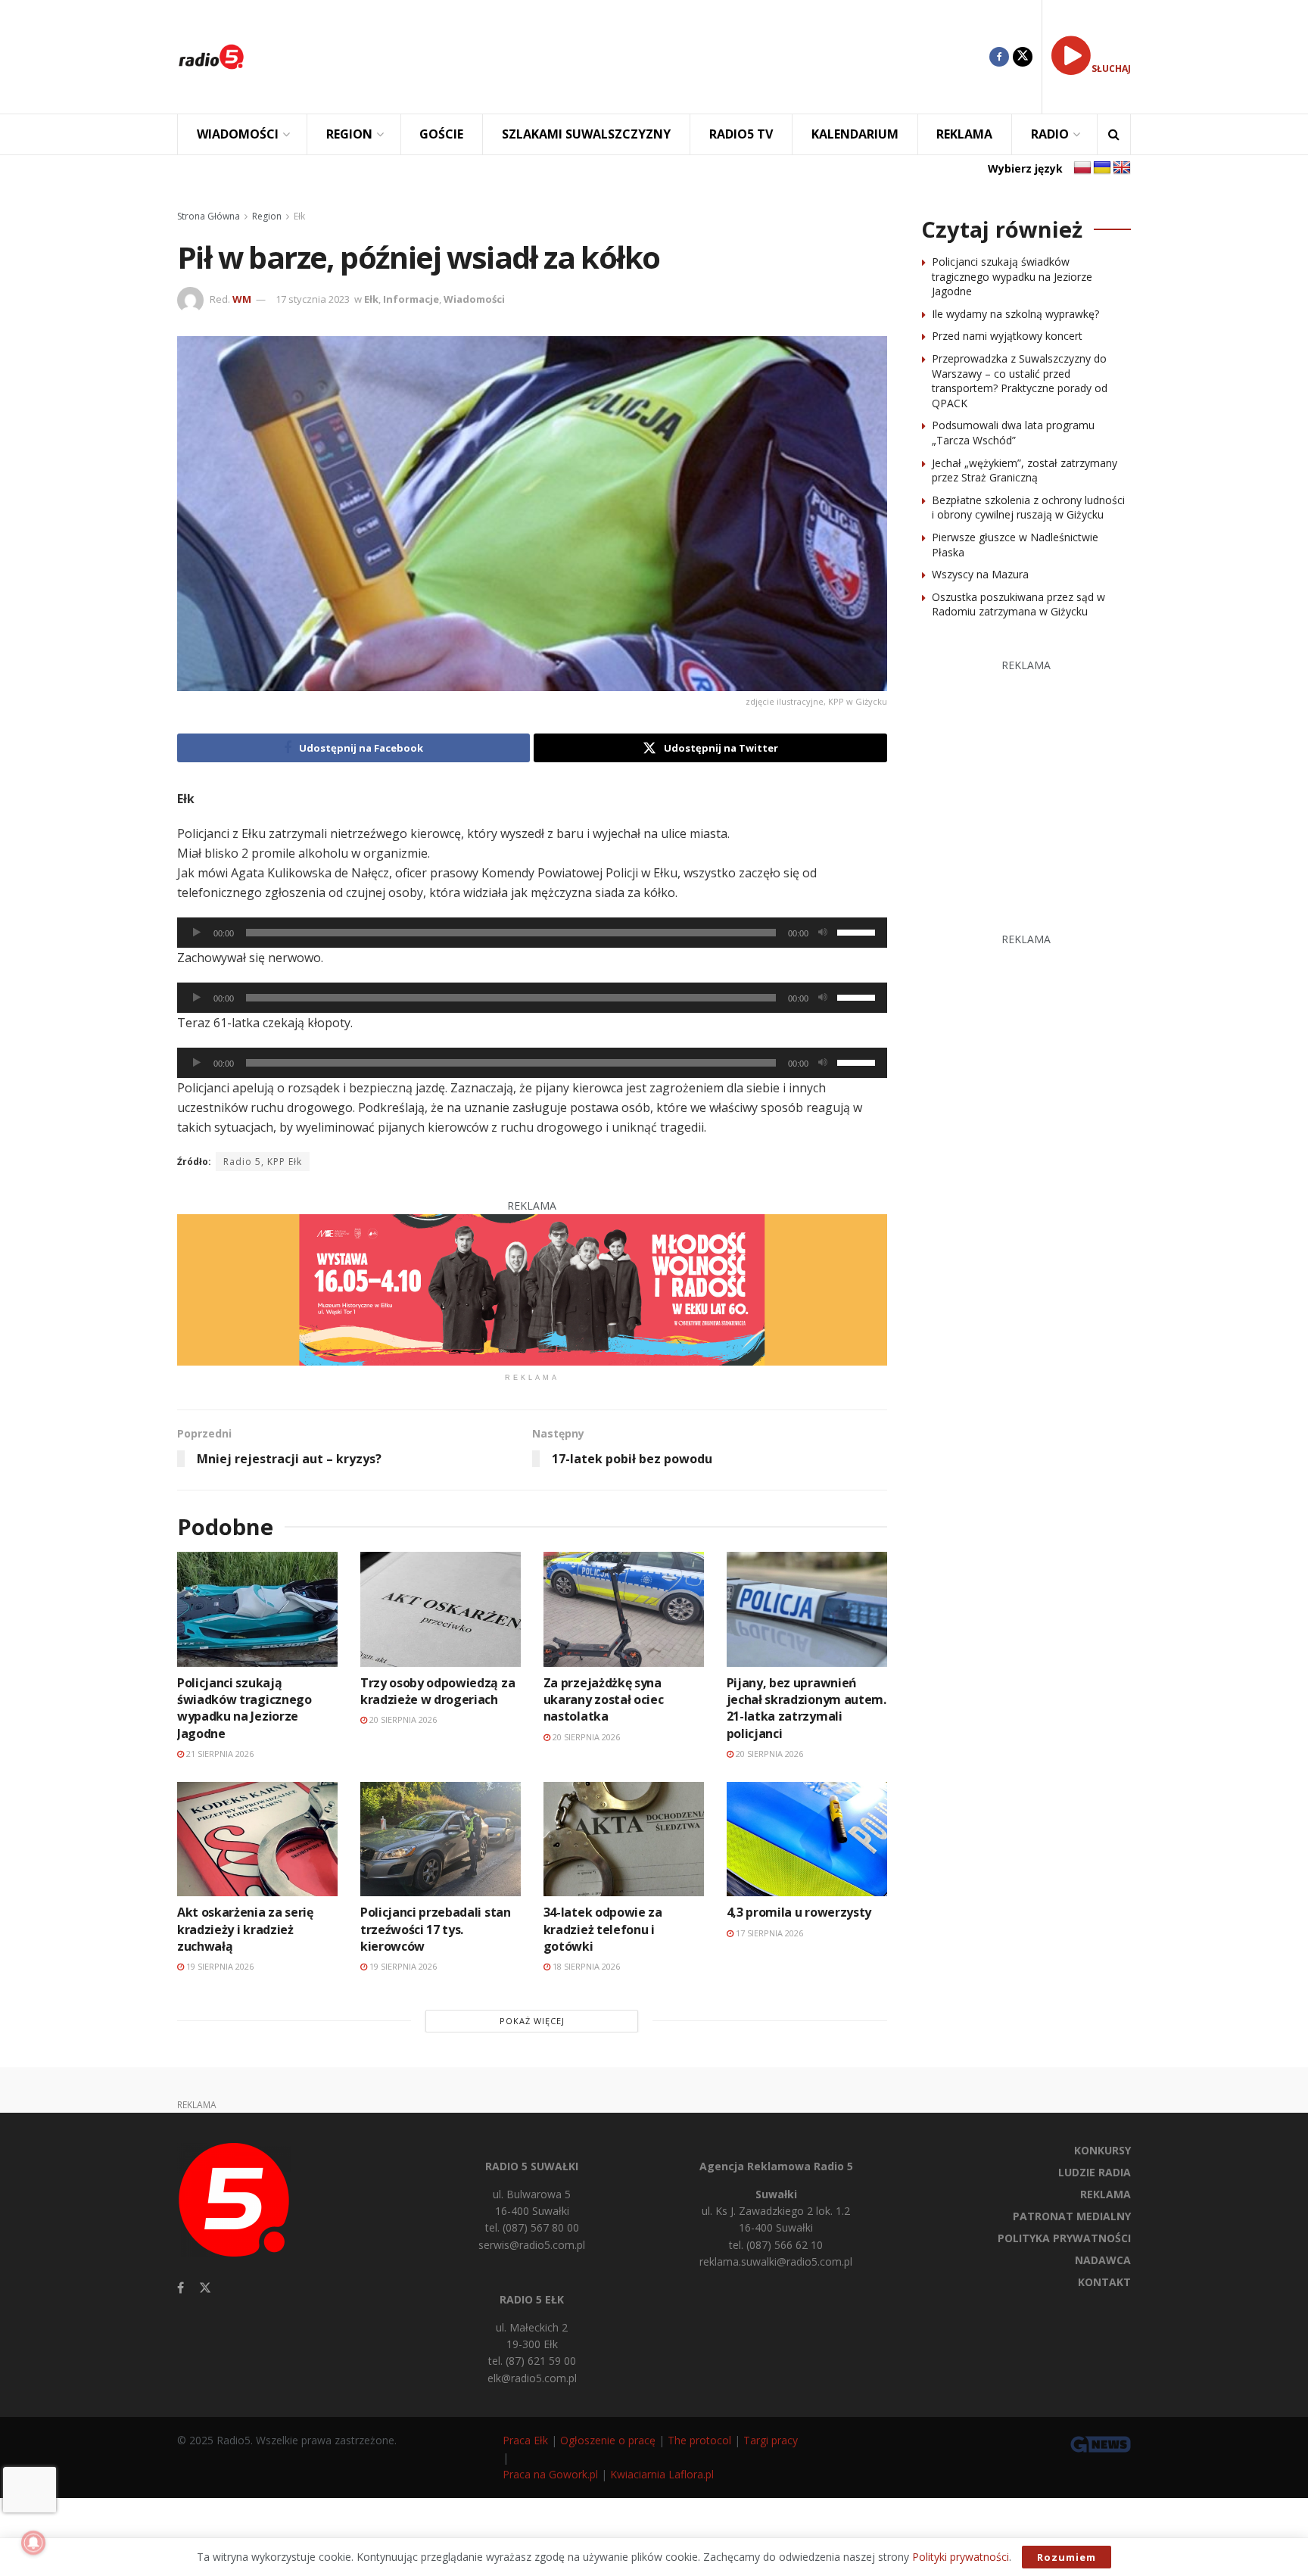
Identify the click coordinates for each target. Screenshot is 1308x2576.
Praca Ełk (525, 2440)
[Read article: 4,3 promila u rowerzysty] (807, 1839)
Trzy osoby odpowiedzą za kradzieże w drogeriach (438, 1691)
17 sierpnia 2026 (768, 1933)
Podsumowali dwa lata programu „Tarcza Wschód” (1013, 433)
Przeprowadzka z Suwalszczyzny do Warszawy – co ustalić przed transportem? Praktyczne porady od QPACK (1020, 381)
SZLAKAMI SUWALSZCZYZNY (586, 134)
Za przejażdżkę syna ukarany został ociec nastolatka (604, 1700)
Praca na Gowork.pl (550, 2474)
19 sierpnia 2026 (219, 1966)
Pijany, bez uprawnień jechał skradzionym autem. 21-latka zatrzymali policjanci (807, 1708)
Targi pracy (771, 2440)
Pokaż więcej (532, 2021)
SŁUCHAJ (1111, 69)
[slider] (858, 931)
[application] (532, 933)
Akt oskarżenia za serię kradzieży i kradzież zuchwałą (245, 1929)
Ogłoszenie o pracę (608, 2440)
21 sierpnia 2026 (219, 1754)
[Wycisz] (823, 933)
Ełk (299, 216)
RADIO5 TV (741, 134)
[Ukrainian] (1102, 168)
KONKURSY (1102, 2150)
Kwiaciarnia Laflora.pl (662, 2474)
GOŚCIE (441, 134)
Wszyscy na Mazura (980, 574)
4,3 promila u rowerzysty (799, 1912)
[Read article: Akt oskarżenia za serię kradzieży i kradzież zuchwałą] (257, 1839)
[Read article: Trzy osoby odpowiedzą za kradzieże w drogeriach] (441, 1609)
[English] (1122, 168)
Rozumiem (1067, 2557)
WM (242, 299)
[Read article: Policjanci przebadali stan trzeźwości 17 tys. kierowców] (441, 1839)
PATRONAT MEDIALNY (1072, 2216)
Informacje (411, 299)
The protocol (699, 2440)
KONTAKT (1104, 2282)
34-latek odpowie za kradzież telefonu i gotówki (603, 1929)
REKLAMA (964, 134)
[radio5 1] (532, 1289)
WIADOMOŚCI (238, 134)
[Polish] (1082, 168)
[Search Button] (1114, 134)
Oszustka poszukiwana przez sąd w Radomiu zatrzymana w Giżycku (1018, 604)
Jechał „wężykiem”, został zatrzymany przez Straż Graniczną (1025, 470)
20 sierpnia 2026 (402, 1719)
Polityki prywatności (961, 2557)
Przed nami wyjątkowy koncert (1007, 336)
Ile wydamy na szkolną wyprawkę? (1015, 314)
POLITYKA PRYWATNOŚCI (1064, 2238)
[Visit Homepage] (211, 57)
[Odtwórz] (197, 933)
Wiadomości (474, 299)
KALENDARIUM (855, 134)
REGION (349, 134)
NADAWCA (1103, 2260)
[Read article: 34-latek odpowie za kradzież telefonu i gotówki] (624, 1839)
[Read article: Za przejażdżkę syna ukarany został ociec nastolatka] (624, 1609)
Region (267, 216)
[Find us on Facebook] (999, 57)
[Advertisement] (628, 57)
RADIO (1050, 134)
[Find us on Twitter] (1023, 57)
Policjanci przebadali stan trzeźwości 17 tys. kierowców (436, 1929)
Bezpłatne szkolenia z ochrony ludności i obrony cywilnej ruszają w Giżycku (1028, 508)
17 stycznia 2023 (313, 299)
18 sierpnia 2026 (585, 1966)
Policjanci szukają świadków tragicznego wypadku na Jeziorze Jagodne (244, 1708)
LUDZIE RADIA (1095, 2172)
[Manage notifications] (33, 2543)
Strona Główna (209, 216)
